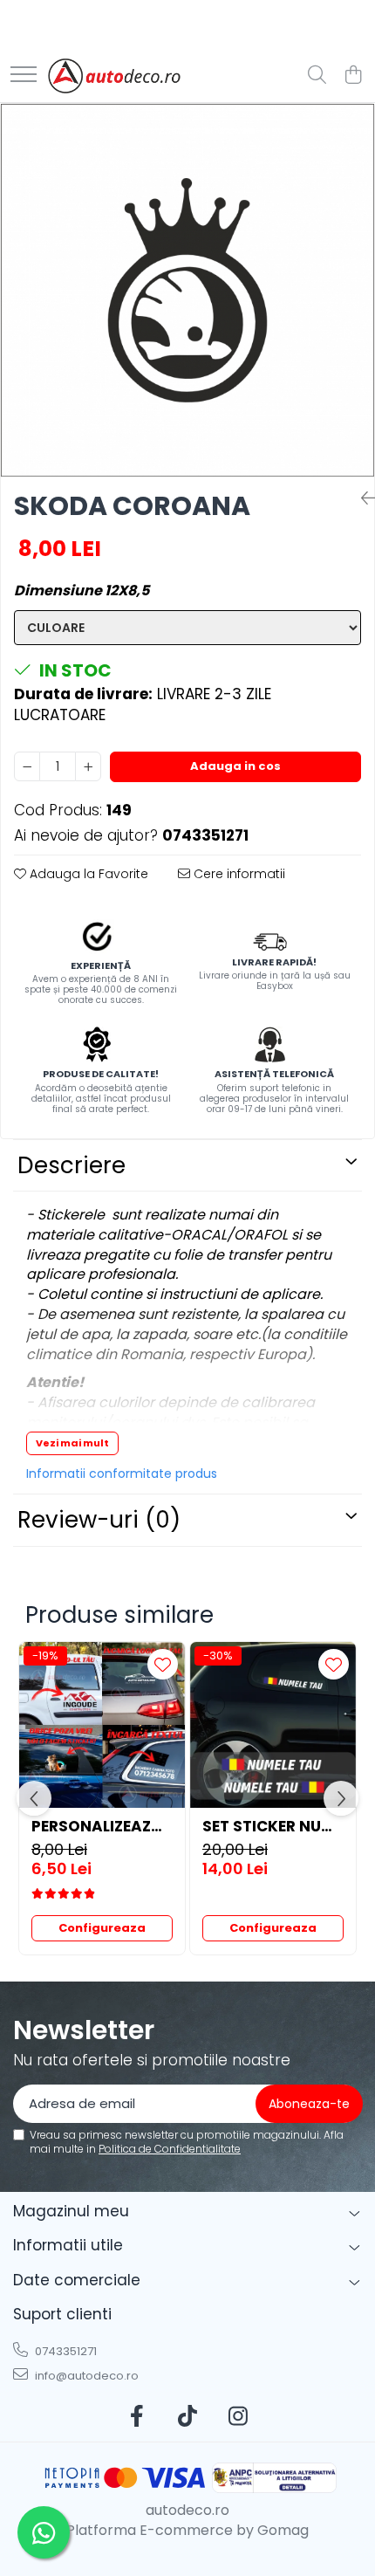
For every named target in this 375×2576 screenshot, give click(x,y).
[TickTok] (188, 2417)
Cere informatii (238, 874)
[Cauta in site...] (317, 76)
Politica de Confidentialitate (170, 2149)
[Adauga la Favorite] (163, 1664)
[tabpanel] (187, 290)
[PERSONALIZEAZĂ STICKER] (102, 1725)
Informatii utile (68, 2245)
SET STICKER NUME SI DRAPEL (273, 1826)
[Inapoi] (361, 498)
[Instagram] (239, 2417)
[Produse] (24, 76)
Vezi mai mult (72, 1443)
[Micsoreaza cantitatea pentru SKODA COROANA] (27, 766)
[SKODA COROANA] (187, 290)
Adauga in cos (235, 766)
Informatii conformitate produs (122, 1473)
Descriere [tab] (72, 1165)
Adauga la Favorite (87, 874)
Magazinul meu (71, 2211)
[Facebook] (137, 2417)
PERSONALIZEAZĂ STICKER (102, 1826)
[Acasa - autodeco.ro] (114, 76)
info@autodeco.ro (85, 2376)
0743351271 (65, 2351)
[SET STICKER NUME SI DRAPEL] (273, 1725)
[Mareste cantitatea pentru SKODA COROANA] (88, 766)
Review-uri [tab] (99, 1520)
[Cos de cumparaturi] (353, 76)
